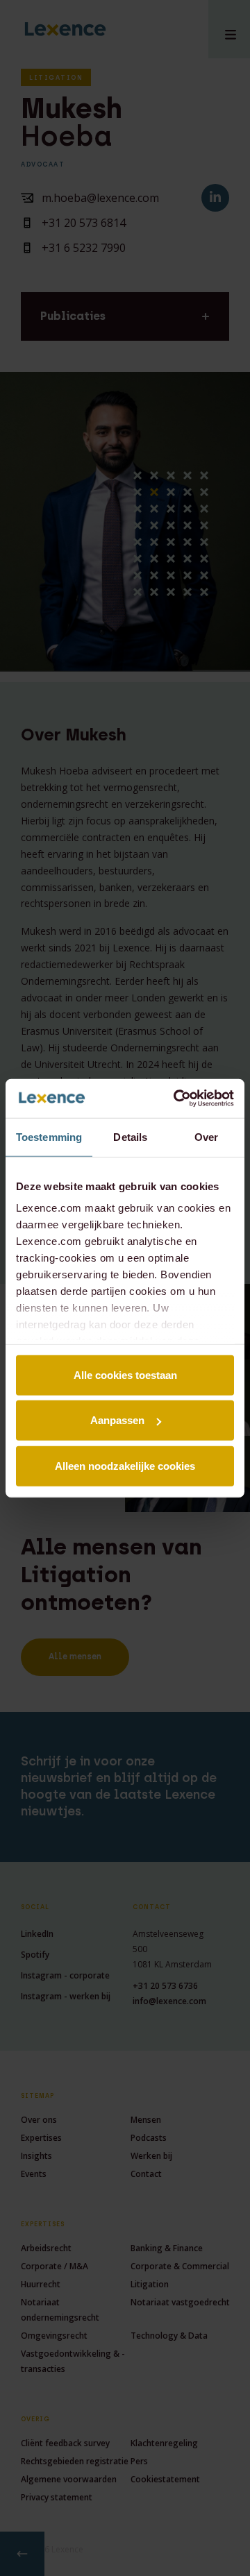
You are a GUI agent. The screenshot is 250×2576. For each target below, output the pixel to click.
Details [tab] (130, 1136)
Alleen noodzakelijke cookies (125, 1465)
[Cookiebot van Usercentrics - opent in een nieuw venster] (176, 1099)
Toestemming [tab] (49, 1136)
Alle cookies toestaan (125, 1374)
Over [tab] (206, 1136)
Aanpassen (117, 1420)
